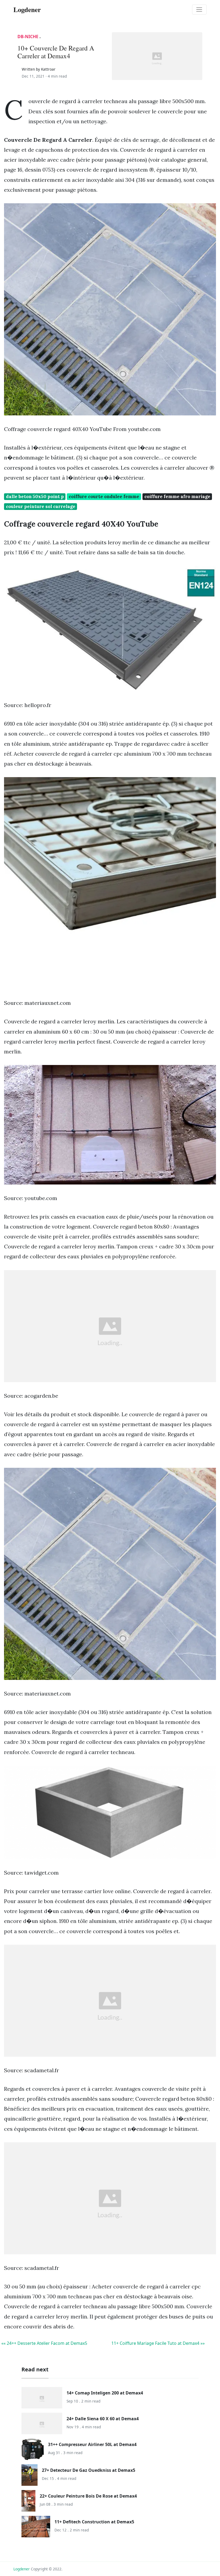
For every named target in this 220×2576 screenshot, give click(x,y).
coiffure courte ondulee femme (104, 497)
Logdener (22, 2569)
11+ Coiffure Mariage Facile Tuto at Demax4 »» (158, 2343)
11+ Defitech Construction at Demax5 (94, 2522)
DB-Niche (28, 37)
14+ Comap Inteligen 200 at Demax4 (105, 2393)
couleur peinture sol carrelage (41, 506)
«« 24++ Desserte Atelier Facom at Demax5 (44, 2343)
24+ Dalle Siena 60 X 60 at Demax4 (103, 2419)
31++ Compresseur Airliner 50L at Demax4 (92, 2444)
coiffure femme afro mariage (177, 497)
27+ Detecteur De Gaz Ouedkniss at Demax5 (89, 2470)
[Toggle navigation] (199, 10)
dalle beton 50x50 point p (35, 497)
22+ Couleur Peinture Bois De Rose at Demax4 (88, 2496)
